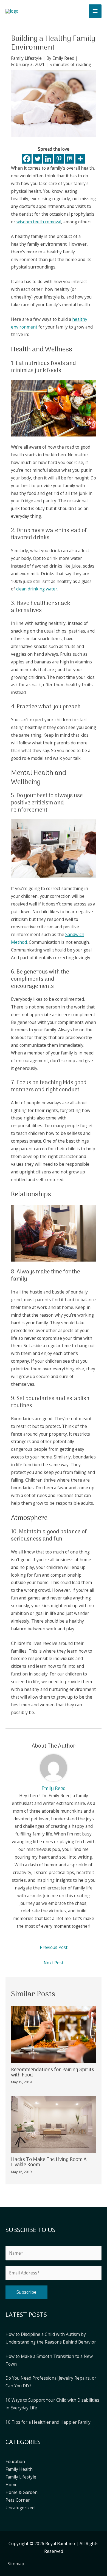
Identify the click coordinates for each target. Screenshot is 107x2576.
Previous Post (54, 1947)
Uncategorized (20, 2508)
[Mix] (70, 159)
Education (15, 2461)
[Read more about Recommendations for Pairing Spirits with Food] (54, 2034)
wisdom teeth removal (39, 222)
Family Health (19, 2469)
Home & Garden (22, 2492)
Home (12, 2485)
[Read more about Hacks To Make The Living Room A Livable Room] (54, 2124)
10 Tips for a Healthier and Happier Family (48, 2422)
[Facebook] (27, 159)
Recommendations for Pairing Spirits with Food (53, 2072)
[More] (80, 159)
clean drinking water (37, 589)
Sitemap (16, 2564)
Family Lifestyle (26, 58)
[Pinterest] (59, 159)
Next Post (54, 1963)
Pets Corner (18, 2500)
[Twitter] (37, 159)
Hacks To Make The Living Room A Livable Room (49, 2162)
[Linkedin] (48, 159)
